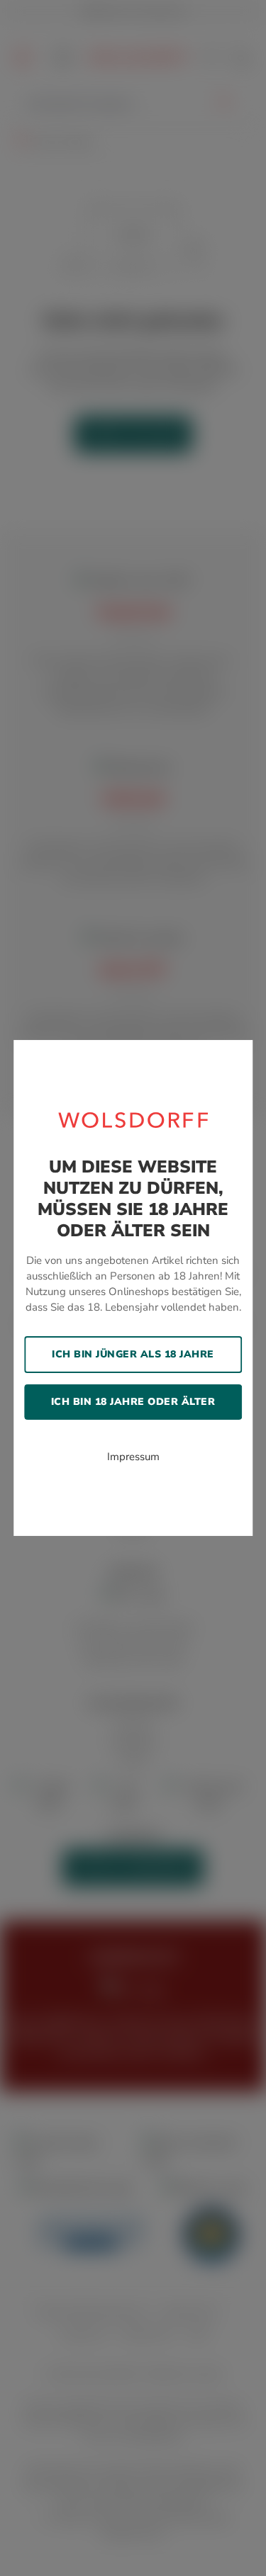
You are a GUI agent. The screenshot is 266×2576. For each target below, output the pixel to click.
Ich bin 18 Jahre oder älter (133, 1402)
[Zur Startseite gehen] (133, 1119)
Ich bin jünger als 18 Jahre (133, 1354)
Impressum (133, 1457)
